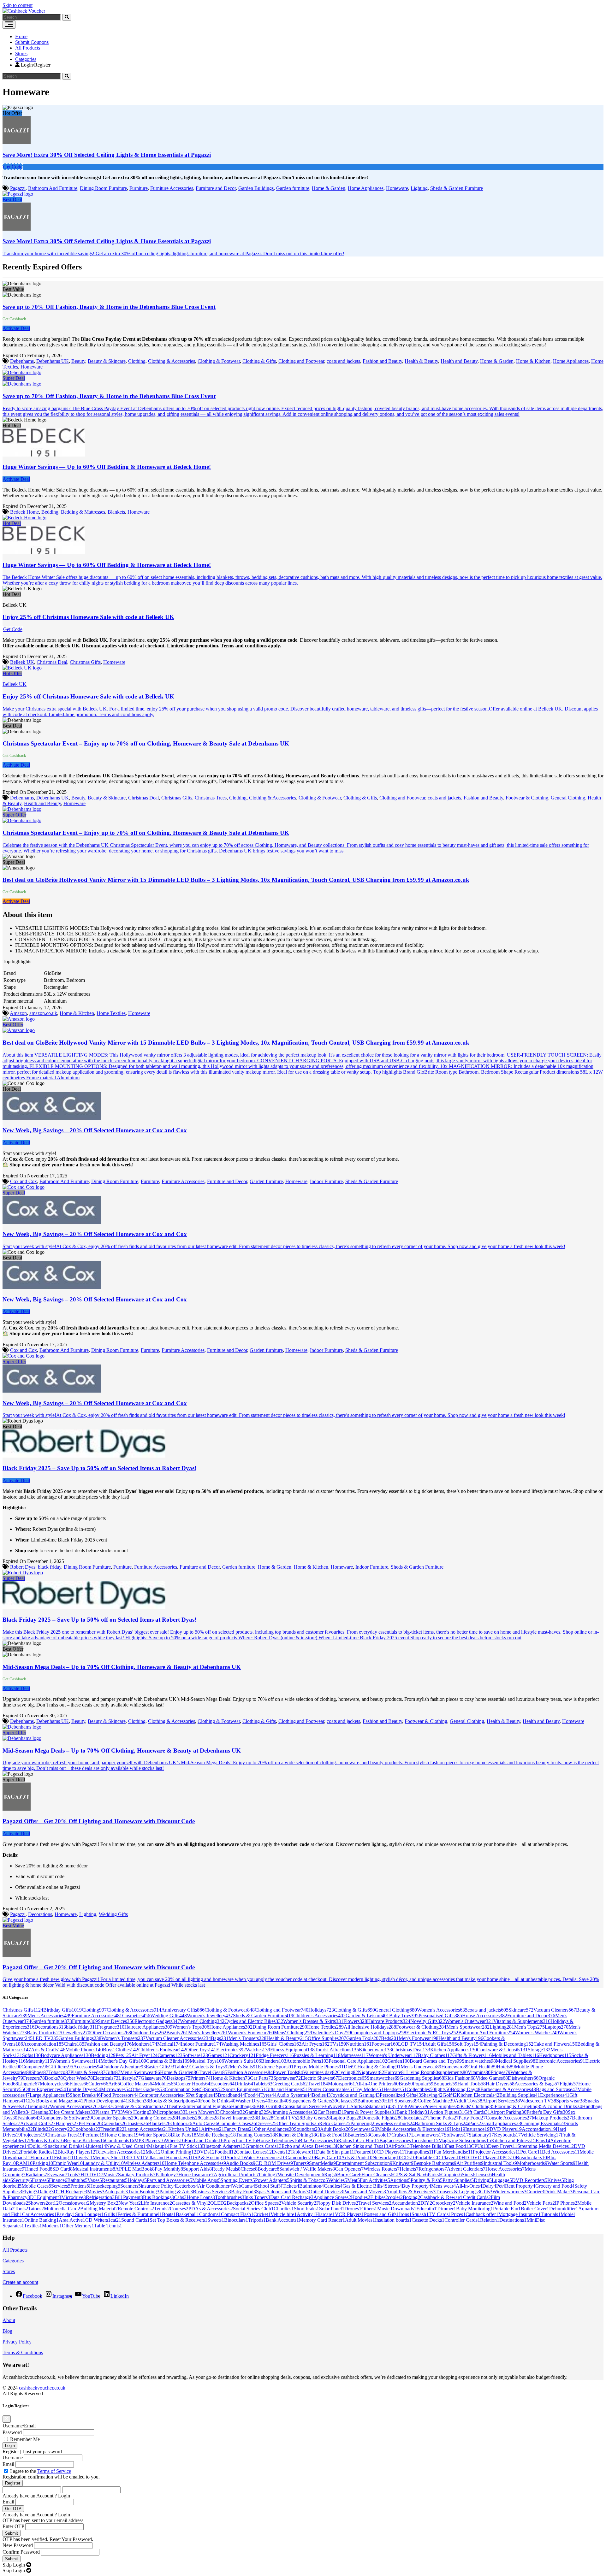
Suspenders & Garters (313, 2101)
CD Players (390, 2152)
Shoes (40, 2072)
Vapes (95, 2180)
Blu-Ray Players (76, 2152)
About (9, 2320)
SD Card (62, 2169)
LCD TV (411, 2044)
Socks (235, 2157)
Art (114, 2084)
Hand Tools (472, 2084)
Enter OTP (13, 2526)
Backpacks (239, 2203)
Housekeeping (105, 2186)
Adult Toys (469, 2101)
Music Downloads (397, 2209)
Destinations (513, 2220)
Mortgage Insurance (520, 2214)
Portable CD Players (439, 2157)
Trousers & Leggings (458, 2192)
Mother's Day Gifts (123, 2061)
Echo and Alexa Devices (309, 2146)
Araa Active (72, 2220)
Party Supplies (458, 2180)
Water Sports (561, 2163)
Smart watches (479, 2061)
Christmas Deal (52, 662)
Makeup (159, 2146)
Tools (21, 2209)
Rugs (331, 2175)
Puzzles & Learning (317, 2055)
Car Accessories (39, 2214)
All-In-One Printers (377, 2084)
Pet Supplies (203, 2095)
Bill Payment (129, 2197)
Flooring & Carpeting (519, 2106)
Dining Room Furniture (103, 188)
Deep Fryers (503, 2146)
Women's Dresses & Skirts (313, 2021)
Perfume (94, 2135)
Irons (405, 2214)
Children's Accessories (319, 2016)
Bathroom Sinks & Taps (441, 2123)
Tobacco (59, 2072)
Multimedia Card (62, 2209)
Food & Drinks (218, 2101)
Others (369, 2209)
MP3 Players (149, 2140)
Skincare (521, 2010)
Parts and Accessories (169, 2180)
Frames (40, 2180)
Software (195, 2055)
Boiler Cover (535, 2209)
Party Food (472, 2118)
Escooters (222, 2084)
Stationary (481, 2135)
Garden (398, 2061)
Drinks (244, 2084)
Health (279, 2101)
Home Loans (201, 2197)
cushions (427, 2140)
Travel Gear (213, 2072)
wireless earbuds (396, 2123)
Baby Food (244, 2192)
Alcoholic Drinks (562, 2106)
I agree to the (41, 2471)
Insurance (477, 2129)
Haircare (395, 2072)
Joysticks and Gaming (355, 2095)
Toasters (137, 2123)
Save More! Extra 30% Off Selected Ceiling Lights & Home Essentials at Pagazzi (107, 155)
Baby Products (45, 2033)
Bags (220, 2038)
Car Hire (368, 2140)
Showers (38, 2203)
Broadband (231, 2095)
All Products (28, 48)
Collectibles (421, 2089)
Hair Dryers (500, 2084)
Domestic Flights (381, 2118)
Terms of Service (54, 2471)
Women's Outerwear (469, 2021)
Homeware (397, 188)
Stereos (393, 2186)
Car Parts (262, 2078)
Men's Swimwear (140, 2072)
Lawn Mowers (202, 2112)
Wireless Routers (382, 2169)
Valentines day (320, 2072)
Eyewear (57, 2175)
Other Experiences (45, 2089)
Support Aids (197, 2169)
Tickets (291, 2186)
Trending (38, 2106)
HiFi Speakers (401, 2101)
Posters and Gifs (381, 2214)
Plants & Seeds (88, 2072)
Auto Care (205, 2123)
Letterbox (187, 2186)
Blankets (116, 512)
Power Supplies (442, 2106)
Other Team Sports (298, 2123)
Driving (483, 2180)
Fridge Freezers (275, 2055)
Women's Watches (537, 2033)
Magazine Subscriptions (465, 2140)
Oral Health (483, 2067)
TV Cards (440, 2214)
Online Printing (178, 2152)
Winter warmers (509, 2192)
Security (22, 2180)
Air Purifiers (470, 2163)
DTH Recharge (70, 2192)
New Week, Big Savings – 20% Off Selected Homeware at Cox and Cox (95, 1130)
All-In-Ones (469, 2186)
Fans (543, 2140)
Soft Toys (468, 2044)
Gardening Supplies (422, 2078)
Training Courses (255, 2135)
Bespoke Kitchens (84, 2140)
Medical (169, 2044)
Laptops (557, 2027)
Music (111, 2175)
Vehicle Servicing (541, 2135)
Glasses (347, 2101)
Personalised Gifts (440, 2016)
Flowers (355, 2021)
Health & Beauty (421, 361)
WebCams (244, 2186)
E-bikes (379, 2197)
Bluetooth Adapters (224, 2146)
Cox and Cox (24, 1181)
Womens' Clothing (202, 2021)
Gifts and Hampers (287, 2089)
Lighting (419, 188)
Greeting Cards (290, 2084)
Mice (153, 2152)
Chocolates (414, 2118)
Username (13, 2458)
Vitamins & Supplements (522, 2021)
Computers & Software (66, 2118)
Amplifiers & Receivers (411, 2192)
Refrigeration (100, 2197)
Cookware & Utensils (502, 2050)
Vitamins (479, 2072)
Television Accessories (120, 2152)
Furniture (139, 188)
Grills (111, 2214)
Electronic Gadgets (157, 2021)
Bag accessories (398, 2140)
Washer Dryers (253, 2101)
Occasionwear (74, 2203)
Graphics (452, 2175)
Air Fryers (315, 2044)
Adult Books (335, 2129)
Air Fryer (144, 2055)
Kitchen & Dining (295, 2135)
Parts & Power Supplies (370, 2112)
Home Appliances (366, 188)
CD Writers (98, 2220)
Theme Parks (443, 2118)
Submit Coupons (32, 42)
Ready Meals (226, 2169)
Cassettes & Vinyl (191, 2203)
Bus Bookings (158, 2197)
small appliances (502, 2123)
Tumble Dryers (83, 2089)
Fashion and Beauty (382, 361)
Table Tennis (108, 2226)
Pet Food (90, 2123)
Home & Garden (329, 188)
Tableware (303, 2152)
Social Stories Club (253, 2209)
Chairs (74, 2044)
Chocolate (232, 2112)
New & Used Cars (127, 2146)
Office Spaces (266, 2203)
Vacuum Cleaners (555, 2010)
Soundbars (307, 2129)
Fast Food (458, 2146)
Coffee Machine (436, 2101)
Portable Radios (39, 2152)
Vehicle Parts (541, 2203)
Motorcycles (55, 2084)
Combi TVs (288, 2118)
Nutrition (359, 2044)
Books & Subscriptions (175, 2101)
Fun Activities (375, 2180)
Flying (30, 2192)
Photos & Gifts (46, 2140)
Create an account (20, 2282)
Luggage (502, 2180)
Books (54, 2078)
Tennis (162, 2209)
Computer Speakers (114, 2118)
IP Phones (566, 2203)
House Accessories (485, 2016)
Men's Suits (244, 2067)
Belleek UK (22, 662)
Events (281, 2152)
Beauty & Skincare (107, 361)
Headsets (395, 2089)
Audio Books (241, 2163)
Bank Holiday (413, 2112)
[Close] (7, 2419)
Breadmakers (531, 2157)
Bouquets (445, 2084)
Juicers (97, 2146)
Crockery (243, 2055)
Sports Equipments (244, 2089)
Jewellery (77, 2033)
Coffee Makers (137, 2084)
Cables (209, 2118)
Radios (348, 2140)
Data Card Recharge (292, 2197)
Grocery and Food (555, 2186)
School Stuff (269, 2186)
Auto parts (116, 2192)
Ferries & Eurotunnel (140, 2214)
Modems (52, 2226)
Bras (406, 2084)
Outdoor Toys (149, 2033)
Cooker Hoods (193, 2084)
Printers (200, 2078)
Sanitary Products (137, 2175)
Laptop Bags (346, 2118)
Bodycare (268, 2169)
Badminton (312, 2186)
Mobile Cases (36, 2186)
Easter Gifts (160, 2067)
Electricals (106, 2078)
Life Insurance (156, 2203)
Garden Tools (364, 2038)
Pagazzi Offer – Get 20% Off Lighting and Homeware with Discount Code (99, 1821)
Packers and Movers (365, 2192)
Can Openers (349, 2169)
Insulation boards (393, 2220)
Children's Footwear (162, 2050)
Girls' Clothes (284, 2044)
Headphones (555, 2055)
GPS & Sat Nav (410, 2175)
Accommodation (43, 2044)
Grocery (62, 2129)
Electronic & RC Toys (432, 2033)
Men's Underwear (421, 2067)
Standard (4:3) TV (388, 2106)
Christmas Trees (211, 798)
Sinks (469, 2175)
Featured (365, 2152)
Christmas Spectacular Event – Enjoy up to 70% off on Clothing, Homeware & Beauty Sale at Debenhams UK (146, 743)
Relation (490, 2220)
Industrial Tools (500, 2163)
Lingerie (29, 2084)
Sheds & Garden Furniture (457, 188)
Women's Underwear (393, 2055)
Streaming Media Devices (546, 2146)
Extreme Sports (276, 2067)
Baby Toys (404, 2016)
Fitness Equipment (292, 2050)
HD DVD (92, 2175)
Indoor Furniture (326, 1181)
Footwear (385, 2044)
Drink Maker (558, 2192)
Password (12, 2432)
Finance (58, 2180)
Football (225, 2152)
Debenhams (22, 361)
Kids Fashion (460, 2078)
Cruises (401, 2135)
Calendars (114, 2123)
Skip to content (18, 5)
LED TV (45, 2038)
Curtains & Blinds (168, 2061)
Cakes (104, 2106)
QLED (218, 2203)
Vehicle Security (299, 2203)
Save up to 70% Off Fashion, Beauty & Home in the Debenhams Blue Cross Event (109, 307)
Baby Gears (316, 2118)
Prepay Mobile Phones (319, 2067)
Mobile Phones (84, 2050)
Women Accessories (72, 2106)
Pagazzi (18, 188)
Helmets (409, 2169)
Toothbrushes (230, 2197)
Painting (268, 2175)
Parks (434, 2175)
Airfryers (213, 2129)
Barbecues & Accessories (508, 2089)
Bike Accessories (318, 2140)
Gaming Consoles (156, 2118)
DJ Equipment (46, 2197)
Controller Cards (462, 2220)
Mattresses (355, 2055)
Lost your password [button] (42, 2452)
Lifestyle (130, 2078)
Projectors (33, 2135)
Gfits (486, 2192)
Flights (569, 2084)
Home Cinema (122, 2135)
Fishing (64, 2157)
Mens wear (443, 2186)
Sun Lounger (89, 2214)
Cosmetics (136, 2016)
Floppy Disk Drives (337, 2203)
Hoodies (361, 2197)
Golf (450, 2095)
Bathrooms (371, 2101)
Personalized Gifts (400, 2095)
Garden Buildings (256, 188)
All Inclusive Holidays (370, 2027)
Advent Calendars (466, 2169)
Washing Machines (244, 2044)
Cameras (170, 2055)
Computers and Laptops (379, 2033)
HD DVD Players (482, 2157)
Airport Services (501, 2101)
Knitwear (403, 2163)
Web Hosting (138, 2112)
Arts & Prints (357, 2157)
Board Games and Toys (436, 2061)
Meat (353, 2180)
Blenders (274, 2061)
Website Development (301, 2175)
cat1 (53, 2203)
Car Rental (331, 2112)
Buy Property (416, 2186)
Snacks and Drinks (66, 2146)
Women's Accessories (442, 2010)
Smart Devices (116, 2021)
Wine (416, 2106)
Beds (390, 2038)
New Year (130, 2203)
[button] (17, 961)
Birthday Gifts (62, 2010)
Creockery (444, 2203)
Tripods (257, 2220)
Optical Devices (326, 2192)
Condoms (210, 2214)
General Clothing (568, 798)
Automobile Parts (307, 2061)
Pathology (167, 2175)
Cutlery (98, 2084)
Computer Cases (237, 2123)
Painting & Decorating (507, 2044)
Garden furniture (293, 188)
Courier (535, 2192)
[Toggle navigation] (9, 25)
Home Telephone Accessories (195, 2163)
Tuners (301, 2163)
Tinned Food (38, 2169)
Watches (258, 2050)
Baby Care (328, 2157)
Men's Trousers (247, 2038)
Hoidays (137, 2180)
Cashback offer (482, 2214)
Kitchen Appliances (454, 2050)
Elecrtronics (352, 2078)
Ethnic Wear (68, 2163)
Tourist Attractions (337, 2050)
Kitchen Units (185, 2129)
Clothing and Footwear (301, 361)
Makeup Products (552, 2118)
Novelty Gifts (428, 2021)
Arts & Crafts (48, 2050)
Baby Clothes (435, 2055)
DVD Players (506, 2129)
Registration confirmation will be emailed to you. (51, 2477)
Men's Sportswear (468, 2027)
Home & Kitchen (533, 361)
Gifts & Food (332, 2135)
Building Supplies (520, 2095)
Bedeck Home (24, 512)
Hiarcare (325, 2214)
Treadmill (112, 2129)
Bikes (265, 2118)
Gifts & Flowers (472, 2055)
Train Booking (144, 2192)
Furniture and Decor (216, 188)
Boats (169, 2214)
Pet (501, 2186)
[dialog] (303, 2488)
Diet (351, 2067)
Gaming (255, 2112)
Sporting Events (238, 2180)
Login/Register (35, 65)
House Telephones (278, 2140)
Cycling (348, 2072)
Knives (556, 2180)
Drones (353, 2209)
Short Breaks (85, 2095)
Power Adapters (272, 2180)
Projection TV (240, 2140)
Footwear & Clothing (527, 798)
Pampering (364, 2123)
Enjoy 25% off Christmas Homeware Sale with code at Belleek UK (88, 617)
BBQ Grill (269, 2106)
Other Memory (78, 2226)
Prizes (458, 2214)
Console (381, 2135)
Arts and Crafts (38, 2123)
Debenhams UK (53, 361)
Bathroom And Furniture (53, 188)
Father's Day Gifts (547, 2112)
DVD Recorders (530, 2180)
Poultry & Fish (427, 2180)
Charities (284, 2209)
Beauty (78, 361)
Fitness (79, 2084)
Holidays (321, 2010)
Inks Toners (257, 2197)
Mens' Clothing (293, 2033)
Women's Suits (243, 2061)
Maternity (39, 2061)
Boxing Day (466, 2089)
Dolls (37, 2146)
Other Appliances (274, 2129)
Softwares (456, 2135)
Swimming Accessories (292, 2112)
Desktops (178, 2078)
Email (8, 2464)
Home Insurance (196, 2175)
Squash (420, 2214)
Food (253, 2095)
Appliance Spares (332, 2197)
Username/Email (19, 2426)
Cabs (180, 2197)
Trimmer (446, 2209)
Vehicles (338, 2180)
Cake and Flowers (555, 2044)
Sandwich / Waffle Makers (307, 2169)
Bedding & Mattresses (83, 512)
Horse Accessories (505, 2169)
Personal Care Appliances (358, 2061)
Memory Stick (109, 2157)
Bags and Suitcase (557, 2089)
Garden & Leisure (367, 2016)
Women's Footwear (251, 2033)
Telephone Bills (428, 2146)
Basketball (187, 2214)
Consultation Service (306, 2106)
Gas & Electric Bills (364, 2186)
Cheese (249, 2169)
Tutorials (551, 2214)
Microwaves (116, 2089)
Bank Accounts (282, 2220)
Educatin (426, 2209)
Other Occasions (111, 2033)
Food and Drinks (204, 2140)
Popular (423, 2084)
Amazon (18, 1013)
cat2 (116, 2220)
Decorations (40, 1914)
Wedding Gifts (113, 1914)
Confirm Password (21, 2552)
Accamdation (406, 2203)
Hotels (506, 2067)
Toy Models (369, 2089)
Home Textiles (111, 1013)
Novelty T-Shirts (348, 2106)
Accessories (88, 2067)
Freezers (34, 2078)
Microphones (170, 2112)
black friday (50, 1567)
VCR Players (349, 2214)
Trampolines (419, 2152)
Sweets (216, 2220)
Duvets (83, 2157)
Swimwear (364, 2129)
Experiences (555, 2095)
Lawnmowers (428, 2135)
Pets (123, 2055)
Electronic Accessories (560, 2061)
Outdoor (181, 2123)
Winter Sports (155, 2135)
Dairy (489, 2186)
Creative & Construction (139, 2106)
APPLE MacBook (135, 2169)
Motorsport (342, 2084)
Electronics (231, 2050)
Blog (7, 2331)
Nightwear (371, 2072)
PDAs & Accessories (211, 2209)
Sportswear (287, 2078)
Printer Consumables (331, 2089)
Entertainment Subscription (364, 2163)
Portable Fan (507, 2209)
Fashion (29, 2118)
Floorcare (42, 2157)
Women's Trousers (123, 2038)
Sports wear (570, 2101)
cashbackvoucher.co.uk (42, 2388)
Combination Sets (185, 2089)
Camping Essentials (543, 2123)
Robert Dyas (23, 1567)
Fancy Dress (239, 2129)
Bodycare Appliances (66, 2055)
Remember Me (25, 2439)
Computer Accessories (163, 2095)
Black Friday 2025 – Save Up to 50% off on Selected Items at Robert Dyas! (99, 1468)
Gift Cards (477, 2112)
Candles (333, 2186)
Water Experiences (264, 2157)
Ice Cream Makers (74, 2112)
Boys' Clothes (121, 2050)
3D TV (135, 2157)
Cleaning (42, 2112)
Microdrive (74, 2197)
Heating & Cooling (379, 2067)
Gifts (113, 2072)
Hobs (457, 2129)
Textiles (33, 2226)
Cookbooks (86, 2129)
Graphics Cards (264, 2146)
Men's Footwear (419, 2038)
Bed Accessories (561, 2152)
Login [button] (64, 2496)
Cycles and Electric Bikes (254, 2021)
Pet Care (531, 2152)
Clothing (137, 361)
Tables (183, 2067)
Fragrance (111, 2027)
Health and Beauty (459, 361)
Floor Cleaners (377, 2175)
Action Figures (447, 2112)
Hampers (67, 2123)
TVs (338, 2044)
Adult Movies (360, 2220)
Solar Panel (332, 2209)
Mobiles (165, 2084)
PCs (509, 2157)
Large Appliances (50, 2095)
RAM (24, 2163)
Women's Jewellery (210, 2016)
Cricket (262, 2214)
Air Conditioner (215, 2186)
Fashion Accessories (250, 2072)
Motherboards (532, 2163)
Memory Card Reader (322, 2220)
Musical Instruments (94, 2169)
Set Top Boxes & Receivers (178, 2220)
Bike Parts (184, 2135)
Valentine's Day (332, 2033)
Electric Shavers (319, 2078)
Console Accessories (509, 2118)
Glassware (154, 2078)
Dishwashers (523, 2078)
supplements (453, 2072)
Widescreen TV (538, 2101)
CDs (409, 2157)
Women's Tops (191, 2027)
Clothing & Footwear (219, 361)
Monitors (144, 2044)
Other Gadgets (148, 2089)
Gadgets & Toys (211, 2067)
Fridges (500, 2072)
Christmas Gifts (85, 662)
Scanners (131, 2186)
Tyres (268, 2095)
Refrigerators (433, 2169)
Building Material (99, 2209)
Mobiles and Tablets (515, 2055)
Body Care (349, 2175)
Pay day (66, 2214)
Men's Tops (529, 2027)
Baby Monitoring (475, 2209)
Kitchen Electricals (478, 2095)
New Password (18, 2545)
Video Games (492, 2078)
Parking (43, 2163)
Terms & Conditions (23, 2352)
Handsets (188, 2118)
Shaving (432, 2095)
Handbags (244, 2106)
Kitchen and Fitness (513, 2140)
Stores (21, 53)
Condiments (120, 2140)
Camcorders (300, 2157)
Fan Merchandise (453, 2152)
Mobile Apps (206, 2180)
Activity (306, 2214)
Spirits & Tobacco (309, 2180)
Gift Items (61, 2067)
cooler (395, 2197)
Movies (96, 2192)
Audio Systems (294, 2095)
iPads (476, 2123)
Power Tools (288, 2072)
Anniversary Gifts (183, 2010)
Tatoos (36, 2209)
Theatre (176, 2106)
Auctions (400, 2180)
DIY (426, 2203)
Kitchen (139, 2101)
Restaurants (115, 2180)
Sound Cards (135, 2220)
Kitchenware (375, 2050)
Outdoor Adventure (124, 2067)
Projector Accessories (496, 2152)
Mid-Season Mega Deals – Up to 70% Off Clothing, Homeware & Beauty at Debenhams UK (122, 1667)
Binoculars (236, 2220)
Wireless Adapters (144, 2163)
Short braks (306, 2209)
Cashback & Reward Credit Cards (455, 2197)
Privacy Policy (17, 2342)
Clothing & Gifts (259, 361)
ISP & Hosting (210, 2157)
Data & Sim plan (335, 2152)
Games (219, 2055)
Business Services (212, 2192)
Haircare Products (389, 2021)
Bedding (50, 512)
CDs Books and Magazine (54, 2101)
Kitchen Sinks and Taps (362, 2146)
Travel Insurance (238, 2118)
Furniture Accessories (172, 188)
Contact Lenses (254, 2152)
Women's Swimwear (76, 2061)
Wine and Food (510, 2203)
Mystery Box (104, 2203)
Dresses (266, 2123)
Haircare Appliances (148, 2027)
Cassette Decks (428, 2220)
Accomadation (539, 2129)
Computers (35, 2067)
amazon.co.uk (43, 1013)
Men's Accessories (50, 2016)
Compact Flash (237, 2214)
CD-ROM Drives (274, 2163)
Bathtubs (77, 2180)
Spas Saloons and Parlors (282, 2192)
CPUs (479, 2146)
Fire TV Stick (186, 2146)
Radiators (36, 2175)
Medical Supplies (516, 2061)
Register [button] (11, 2452)
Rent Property (520, 2186)
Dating (46, 2192)
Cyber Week (78, 2078)
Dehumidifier (564, 2209)
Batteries (359, 2135)
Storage (539, 2050)
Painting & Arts (176, 2192)
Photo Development (106, 2101)
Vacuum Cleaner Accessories (178, 2038)
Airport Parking (508, 2112)
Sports (214, 2089)
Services (61, 2186)
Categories (26, 59)
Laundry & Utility (103, 2163)
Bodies (321, 2095)
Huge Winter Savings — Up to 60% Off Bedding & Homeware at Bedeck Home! (107, 467)
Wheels (175, 2140)
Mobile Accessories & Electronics (413, 2129)
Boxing (411, 2197)
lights (443, 2089)
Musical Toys (207, 2061)
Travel (318, 2084)
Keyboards (507, 2135)
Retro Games (335, 2123)
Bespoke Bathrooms (435, 2163)
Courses (179, 2209)
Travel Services (375, 2203)
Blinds (42, 2129)
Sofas (31, 2055)
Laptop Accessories (146, 2129)
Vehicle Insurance (474, 2203)
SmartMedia (322, 2163)
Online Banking (42, 2220)
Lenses (484, 2175)
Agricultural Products (236, 2175)
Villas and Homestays (169, 2157)
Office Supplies (327, 2038)
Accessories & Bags (537, 2084)
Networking (387, 2157)
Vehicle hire (284, 2214)
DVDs (205, 2152)
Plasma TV (109, 2112)
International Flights (209, 2106)
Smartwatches (383, 2078)
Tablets (263, 2084)
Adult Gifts (439, 2044)
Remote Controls (136, 2209)
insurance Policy (158, 2186)
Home (21, 36)
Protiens (80, 2186)
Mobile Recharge (216, 2135)
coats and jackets (343, 361)
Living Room (422, 2072)
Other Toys (201, 2050)
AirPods (399, 2146)
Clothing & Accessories (172, 361)
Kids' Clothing (478, 2106)
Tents (74, 2175)
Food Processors (120, 2095)
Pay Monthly (169, 2169)
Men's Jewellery (208, 2033)
